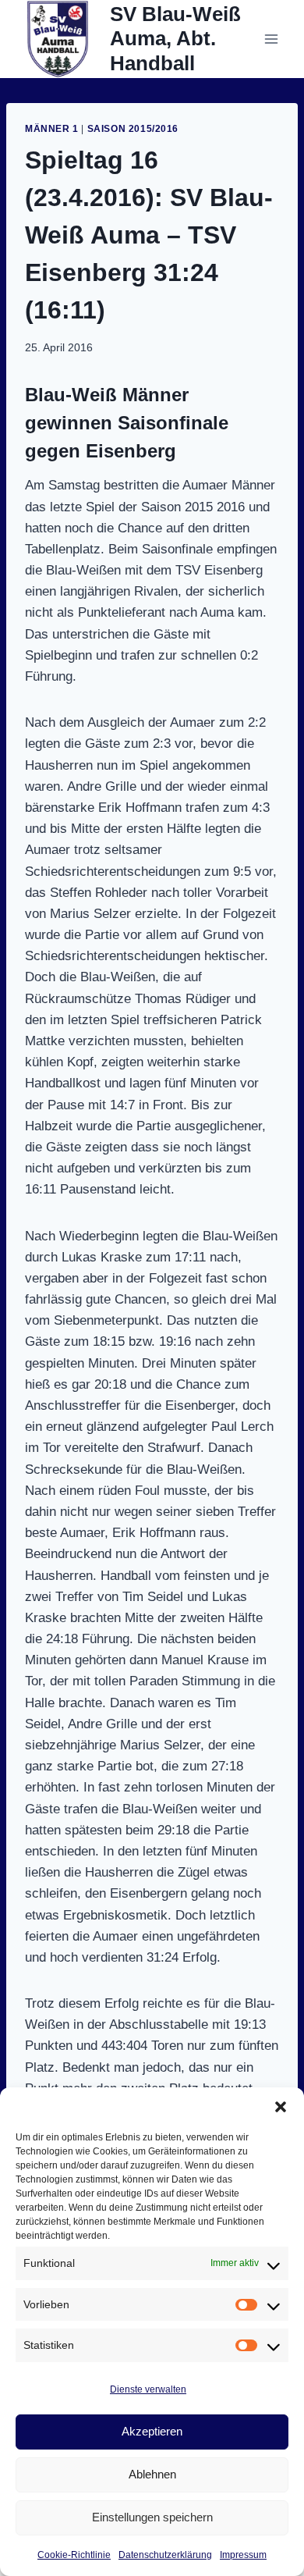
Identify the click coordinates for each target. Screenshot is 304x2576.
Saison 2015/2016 (133, 129)
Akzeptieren (152, 2431)
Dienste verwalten (148, 2389)
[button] (281, 2107)
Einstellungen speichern (152, 2517)
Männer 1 (52, 129)
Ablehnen (152, 2474)
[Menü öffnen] (271, 39)
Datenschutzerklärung (165, 2555)
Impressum (243, 2555)
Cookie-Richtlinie (74, 2555)
